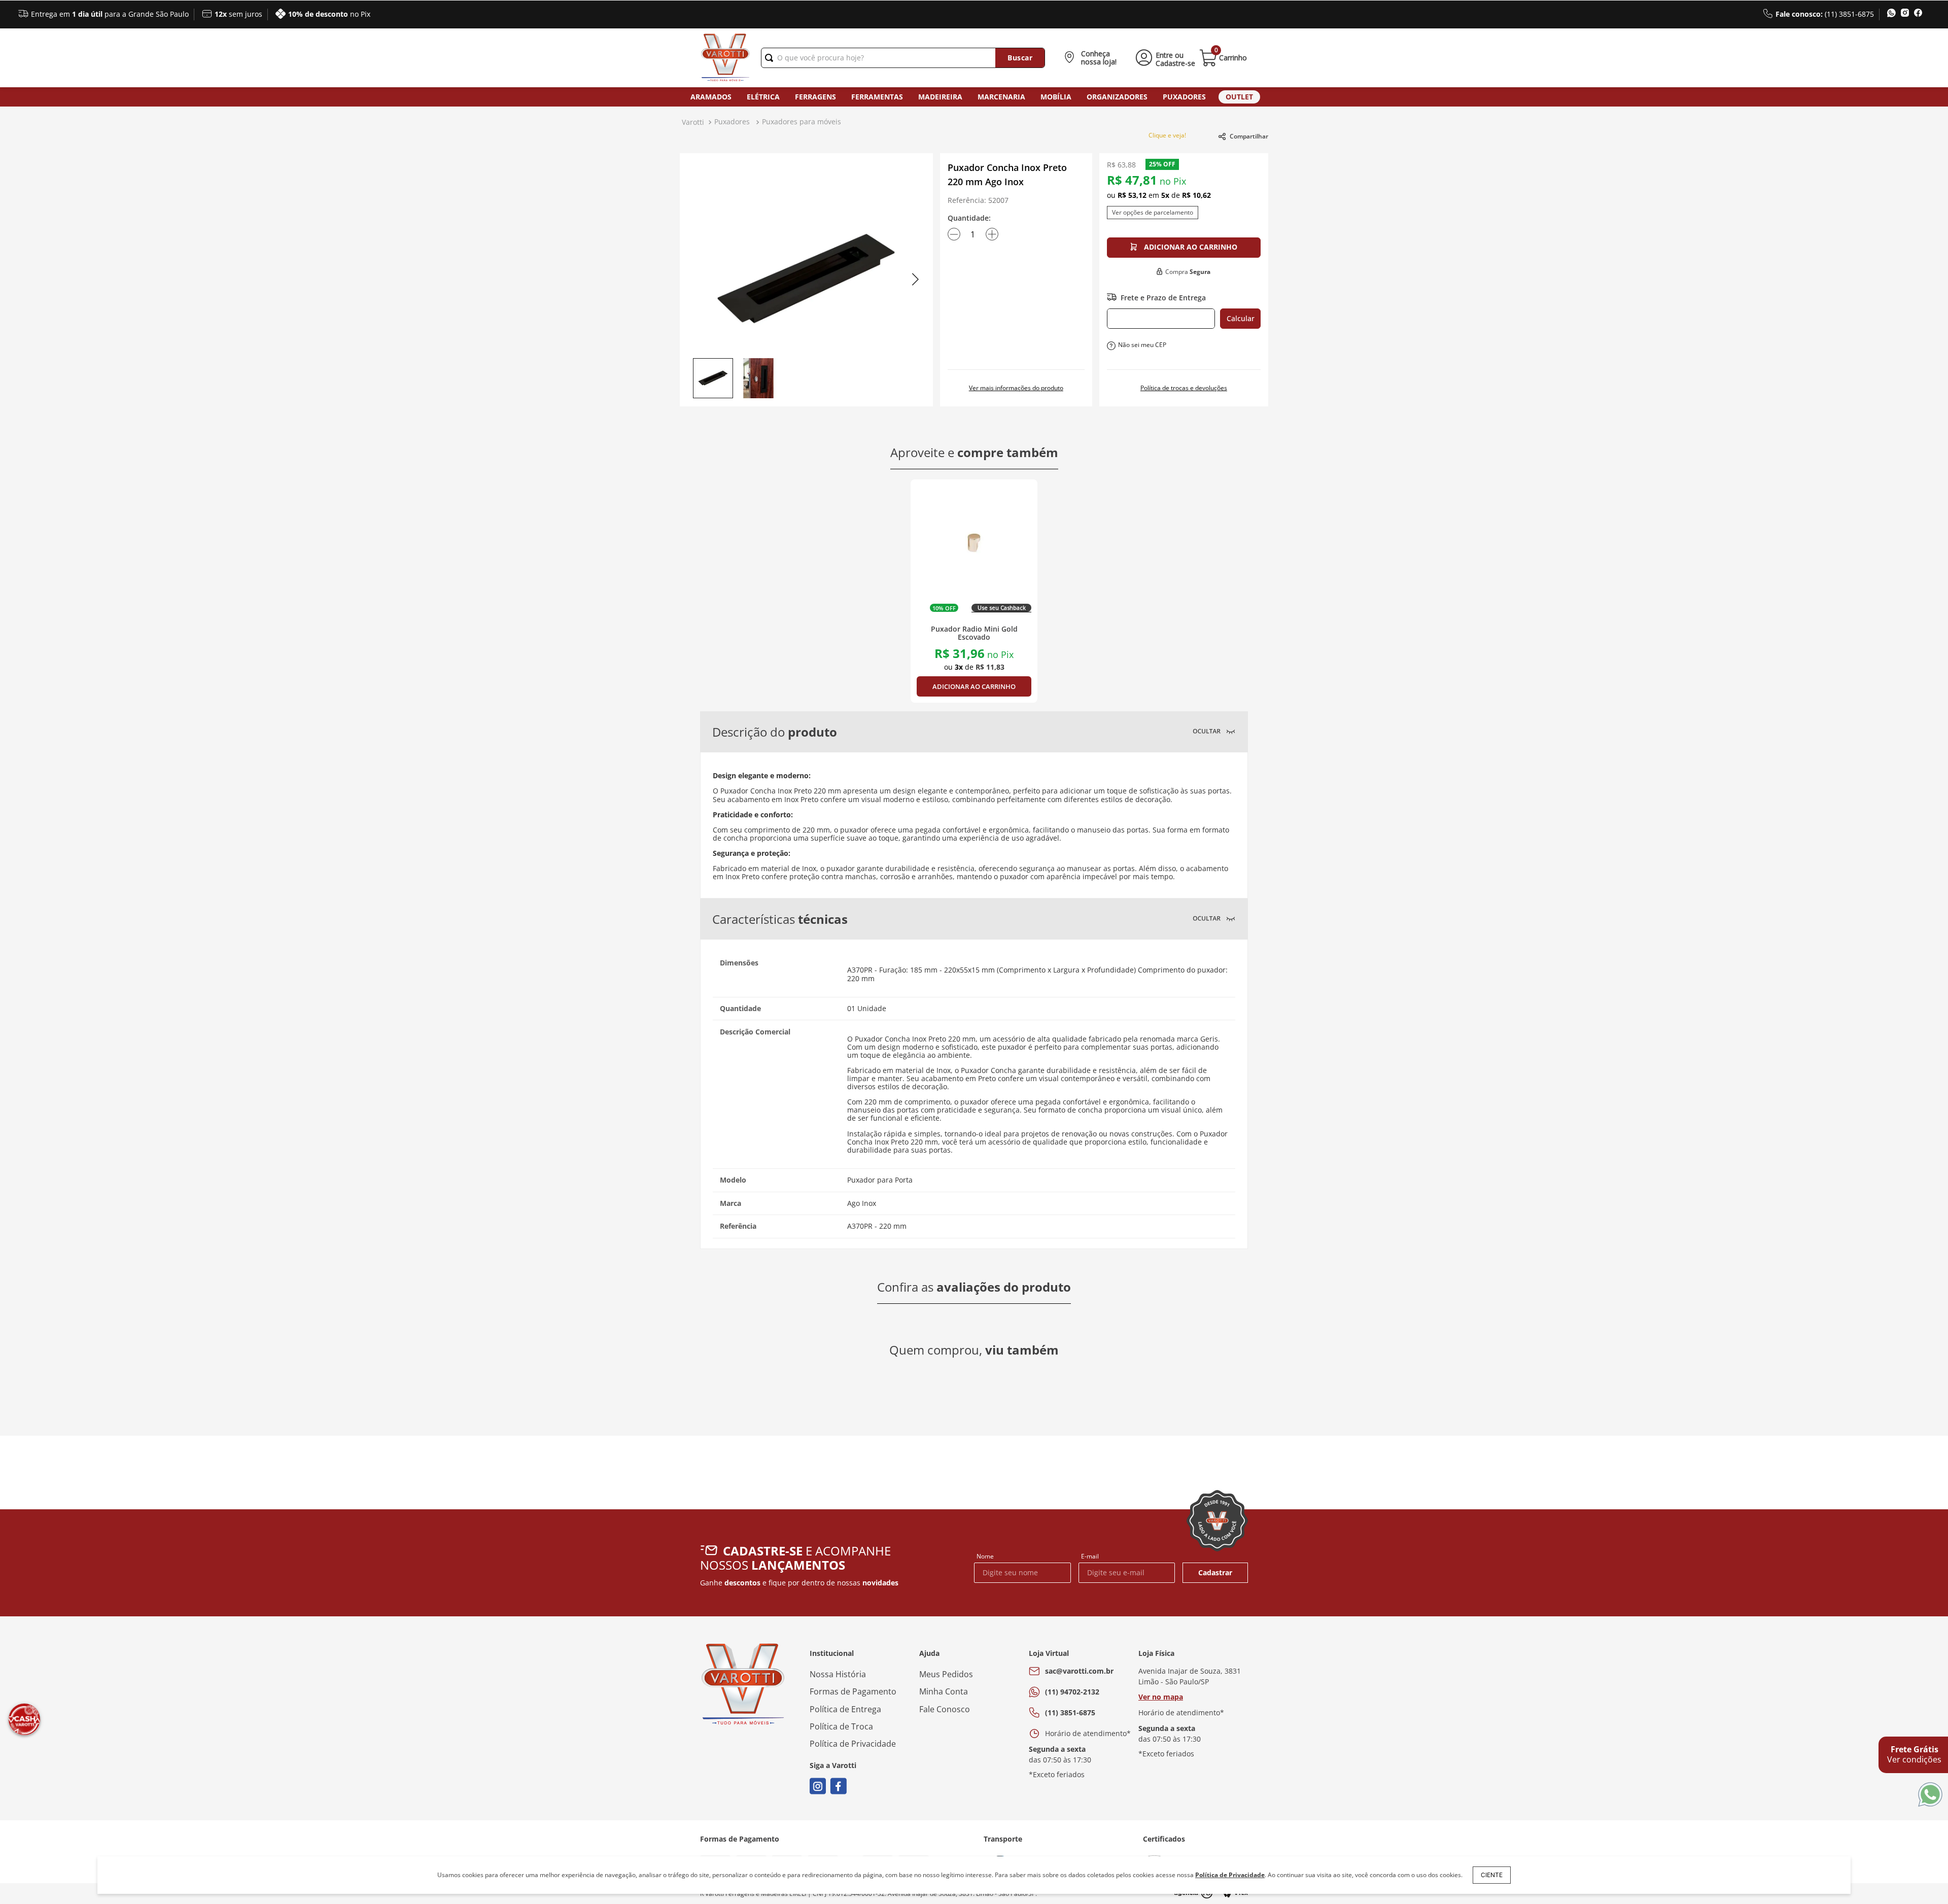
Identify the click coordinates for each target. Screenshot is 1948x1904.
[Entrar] (1163, 58)
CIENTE (1492, 1875)
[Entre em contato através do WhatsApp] (1930, 1795)
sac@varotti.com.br (1079, 1671)
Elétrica (763, 97)
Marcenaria (1001, 97)
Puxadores (732, 122)
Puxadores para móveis (802, 122)
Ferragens (815, 97)
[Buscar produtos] (1020, 58)
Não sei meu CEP (1142, 345)
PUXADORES (1184, 97)
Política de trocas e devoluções (1184, 388)
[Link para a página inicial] (693, 122)
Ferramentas (877, 97)
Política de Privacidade (1230, 1875)
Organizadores (1117, 97)
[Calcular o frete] (1240, 319)
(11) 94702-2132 (1072, 1692)
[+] (992, 234)
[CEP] (1161, 319)
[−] (954, 234)
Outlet (1239, 97)
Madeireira (940, 97)
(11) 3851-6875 (1070, 1712)
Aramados (711, 97)
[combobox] (903, 58)
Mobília (1056, 97)
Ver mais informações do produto (1016, 388)
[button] (1092, 58)
